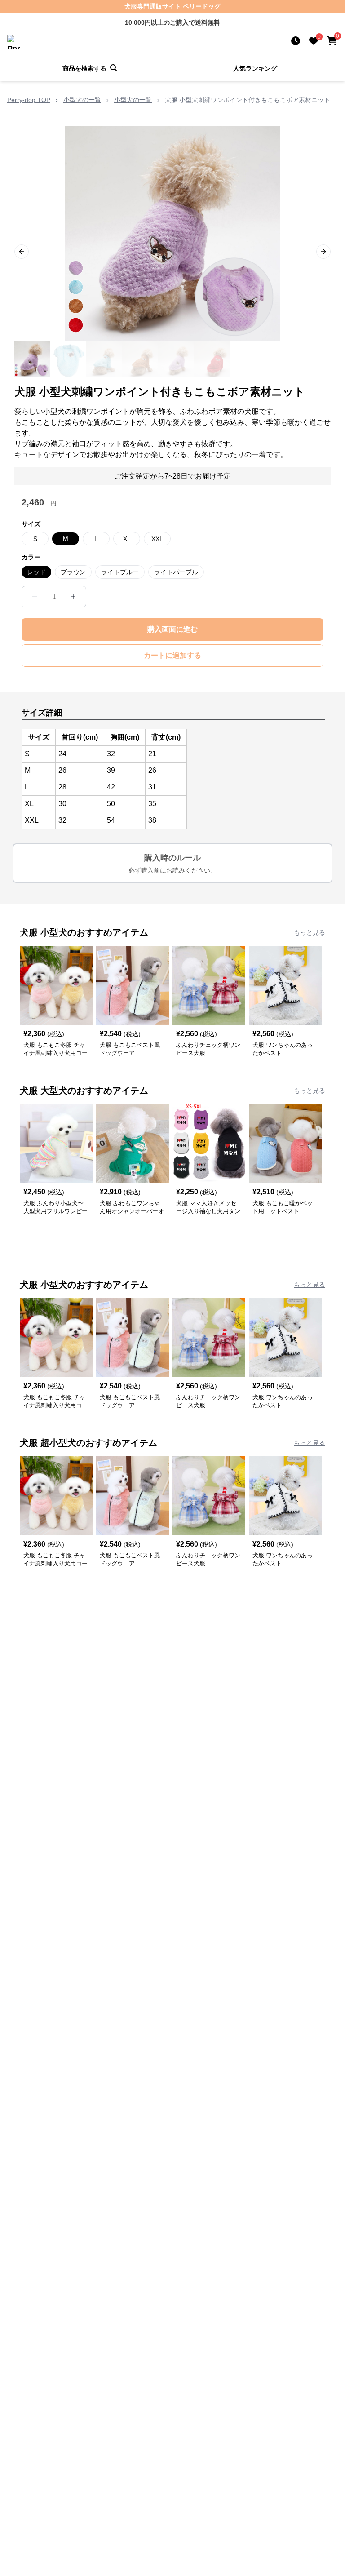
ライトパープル (176, 572)
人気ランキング (255, 68)
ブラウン (73, 572)
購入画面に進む (172, 629)
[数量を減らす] (35, 597)
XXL (157, 539)
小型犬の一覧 (82, 100)
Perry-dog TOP (29, 100)
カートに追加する (172, 655)
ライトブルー (120, 572)
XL (127, 539)
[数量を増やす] (73, 597)
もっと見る (310, 932)
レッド (36, 572)
